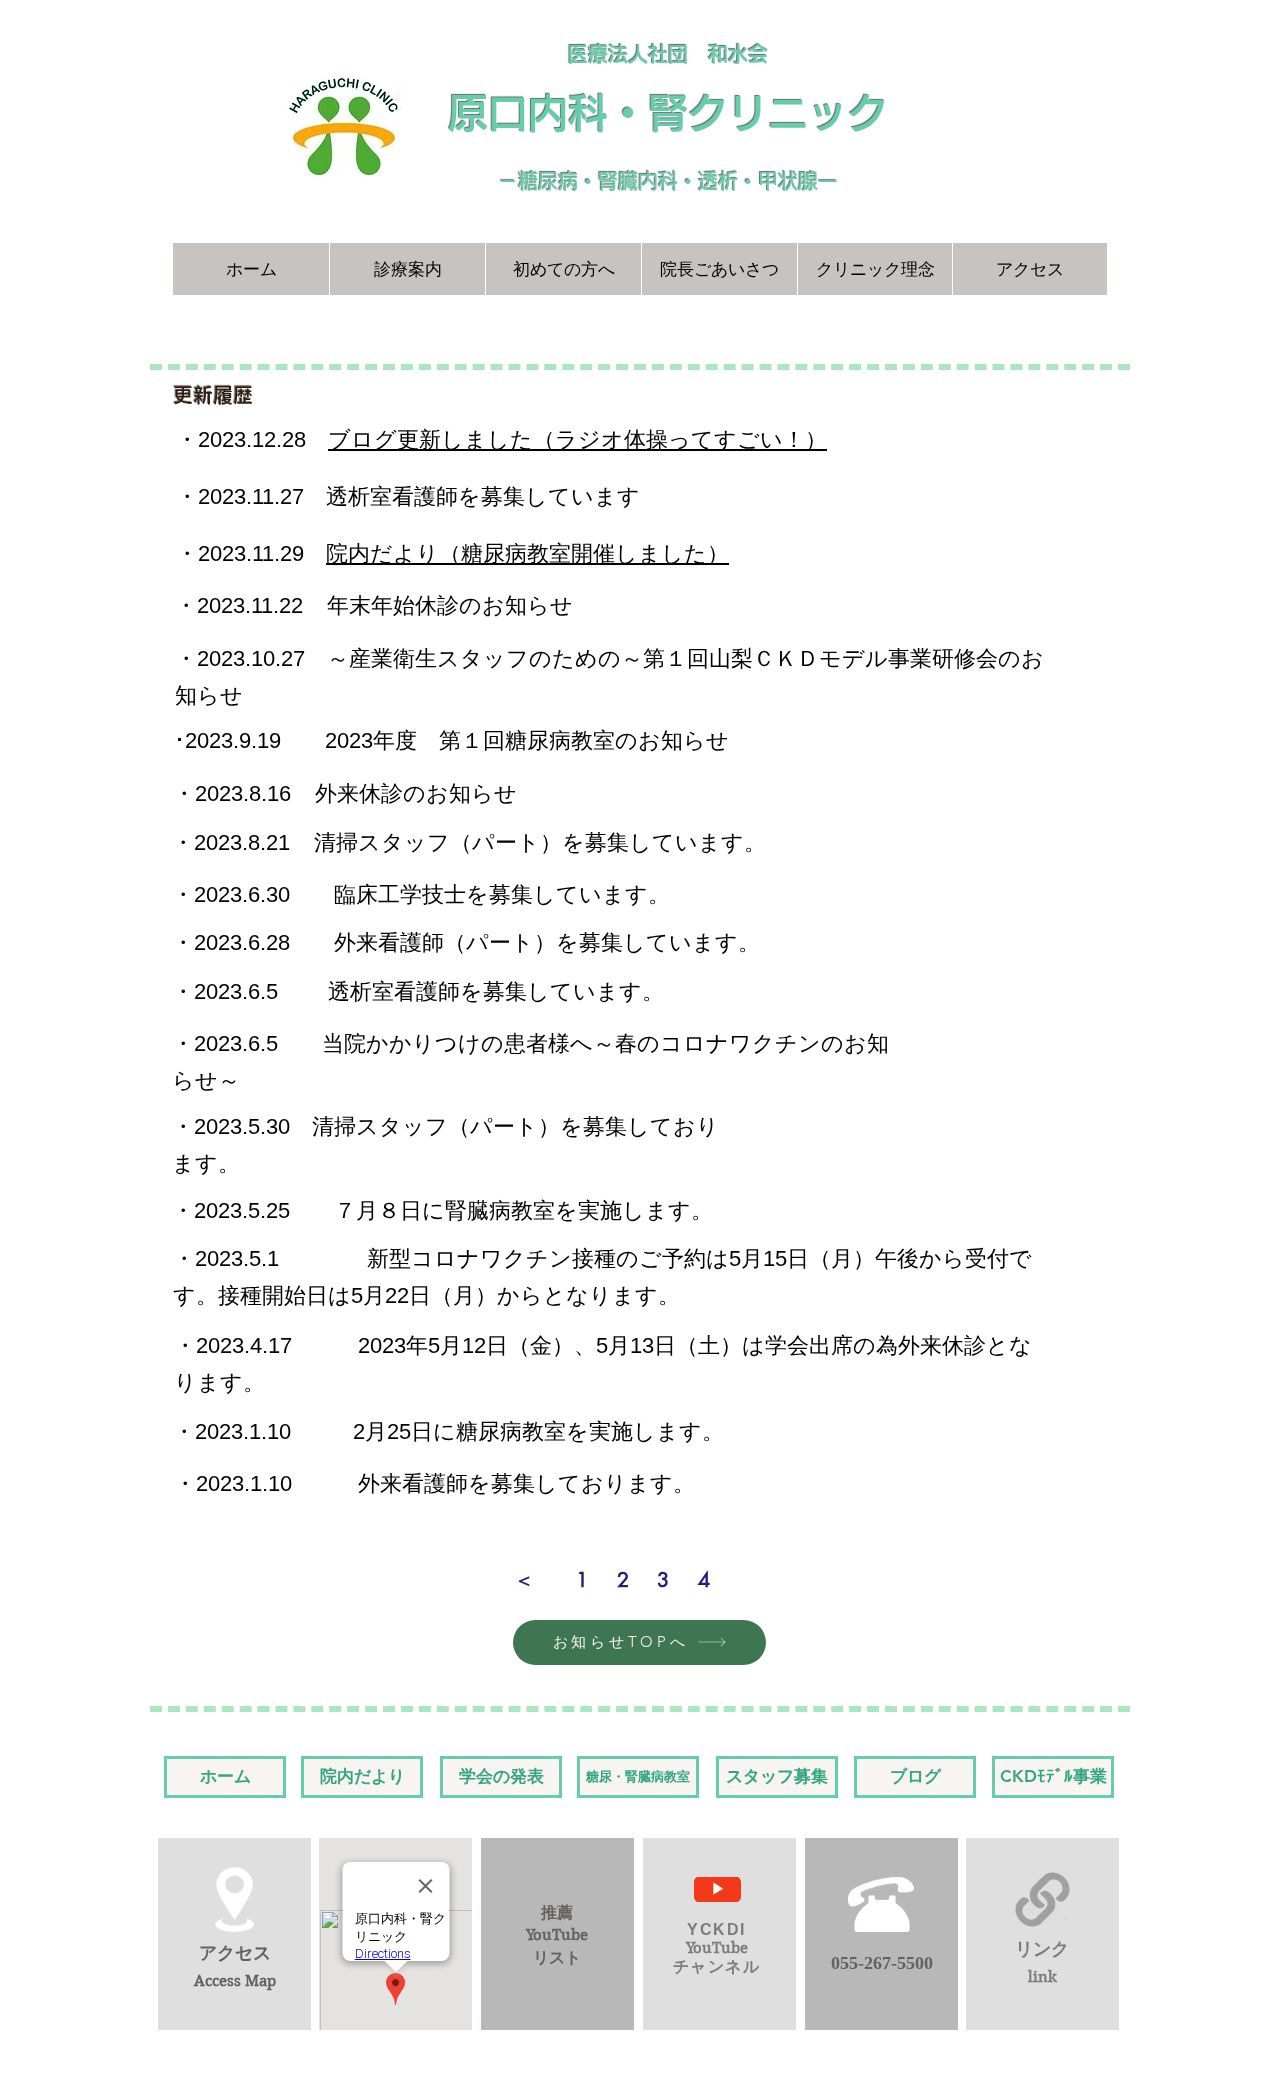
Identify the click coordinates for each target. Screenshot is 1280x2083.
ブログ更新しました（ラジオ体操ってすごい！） (577, 439)
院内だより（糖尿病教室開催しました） (527, 553)
